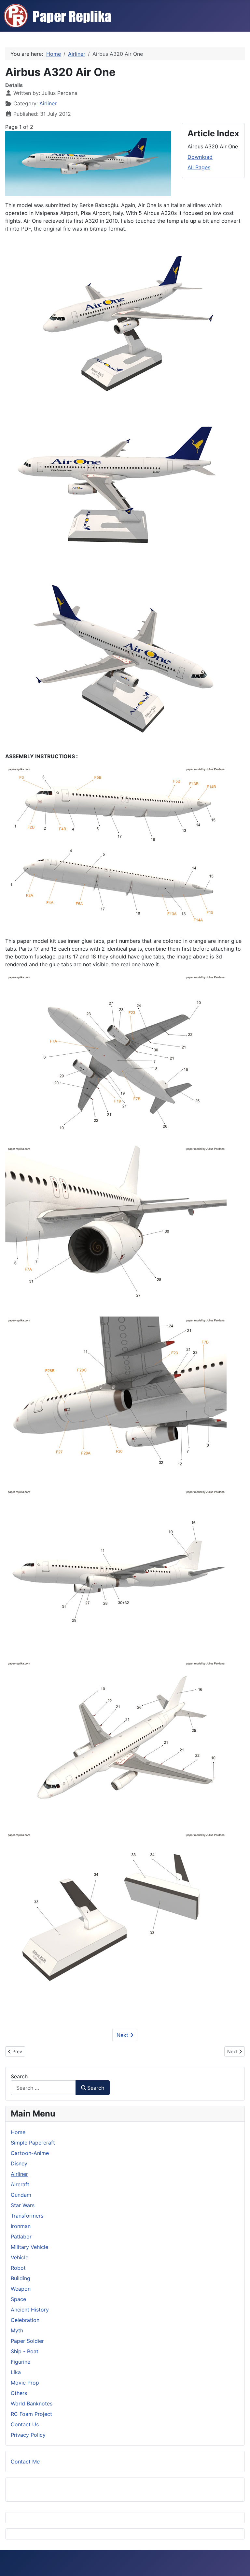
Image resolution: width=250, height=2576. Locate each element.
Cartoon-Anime (30, 2153)
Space (18, 2299)
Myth (17, 2330)
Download (200, 157)
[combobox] (43, 2088)
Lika (16, 2372)
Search (19, 2076)
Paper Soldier (27, 2341)
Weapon (21, 2289)
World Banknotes (32, 2403)
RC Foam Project (31, 2414)
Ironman (21, 2226)
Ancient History (30, 2310)
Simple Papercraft (33, 2143)
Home (18, 2132)
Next (123, 2035)
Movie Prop (25, 2383)
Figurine (21, 2362)
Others (19, 2393)
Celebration (25, 2320)
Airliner (48, 103)
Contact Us (25, 2424)
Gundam (21, 2195)
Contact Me (25, 2462)
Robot (18, 2268)
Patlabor (21, 2237)
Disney (19, 2163)
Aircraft (20, 2184)
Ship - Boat (25, 2351)
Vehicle (20, 2257)
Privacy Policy (28, 2435)
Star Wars (23, 2205)
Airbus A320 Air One (213, 146)
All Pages (199, 167)
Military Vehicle (29, 2247)
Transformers (27, 2216)
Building (21, 2278)
